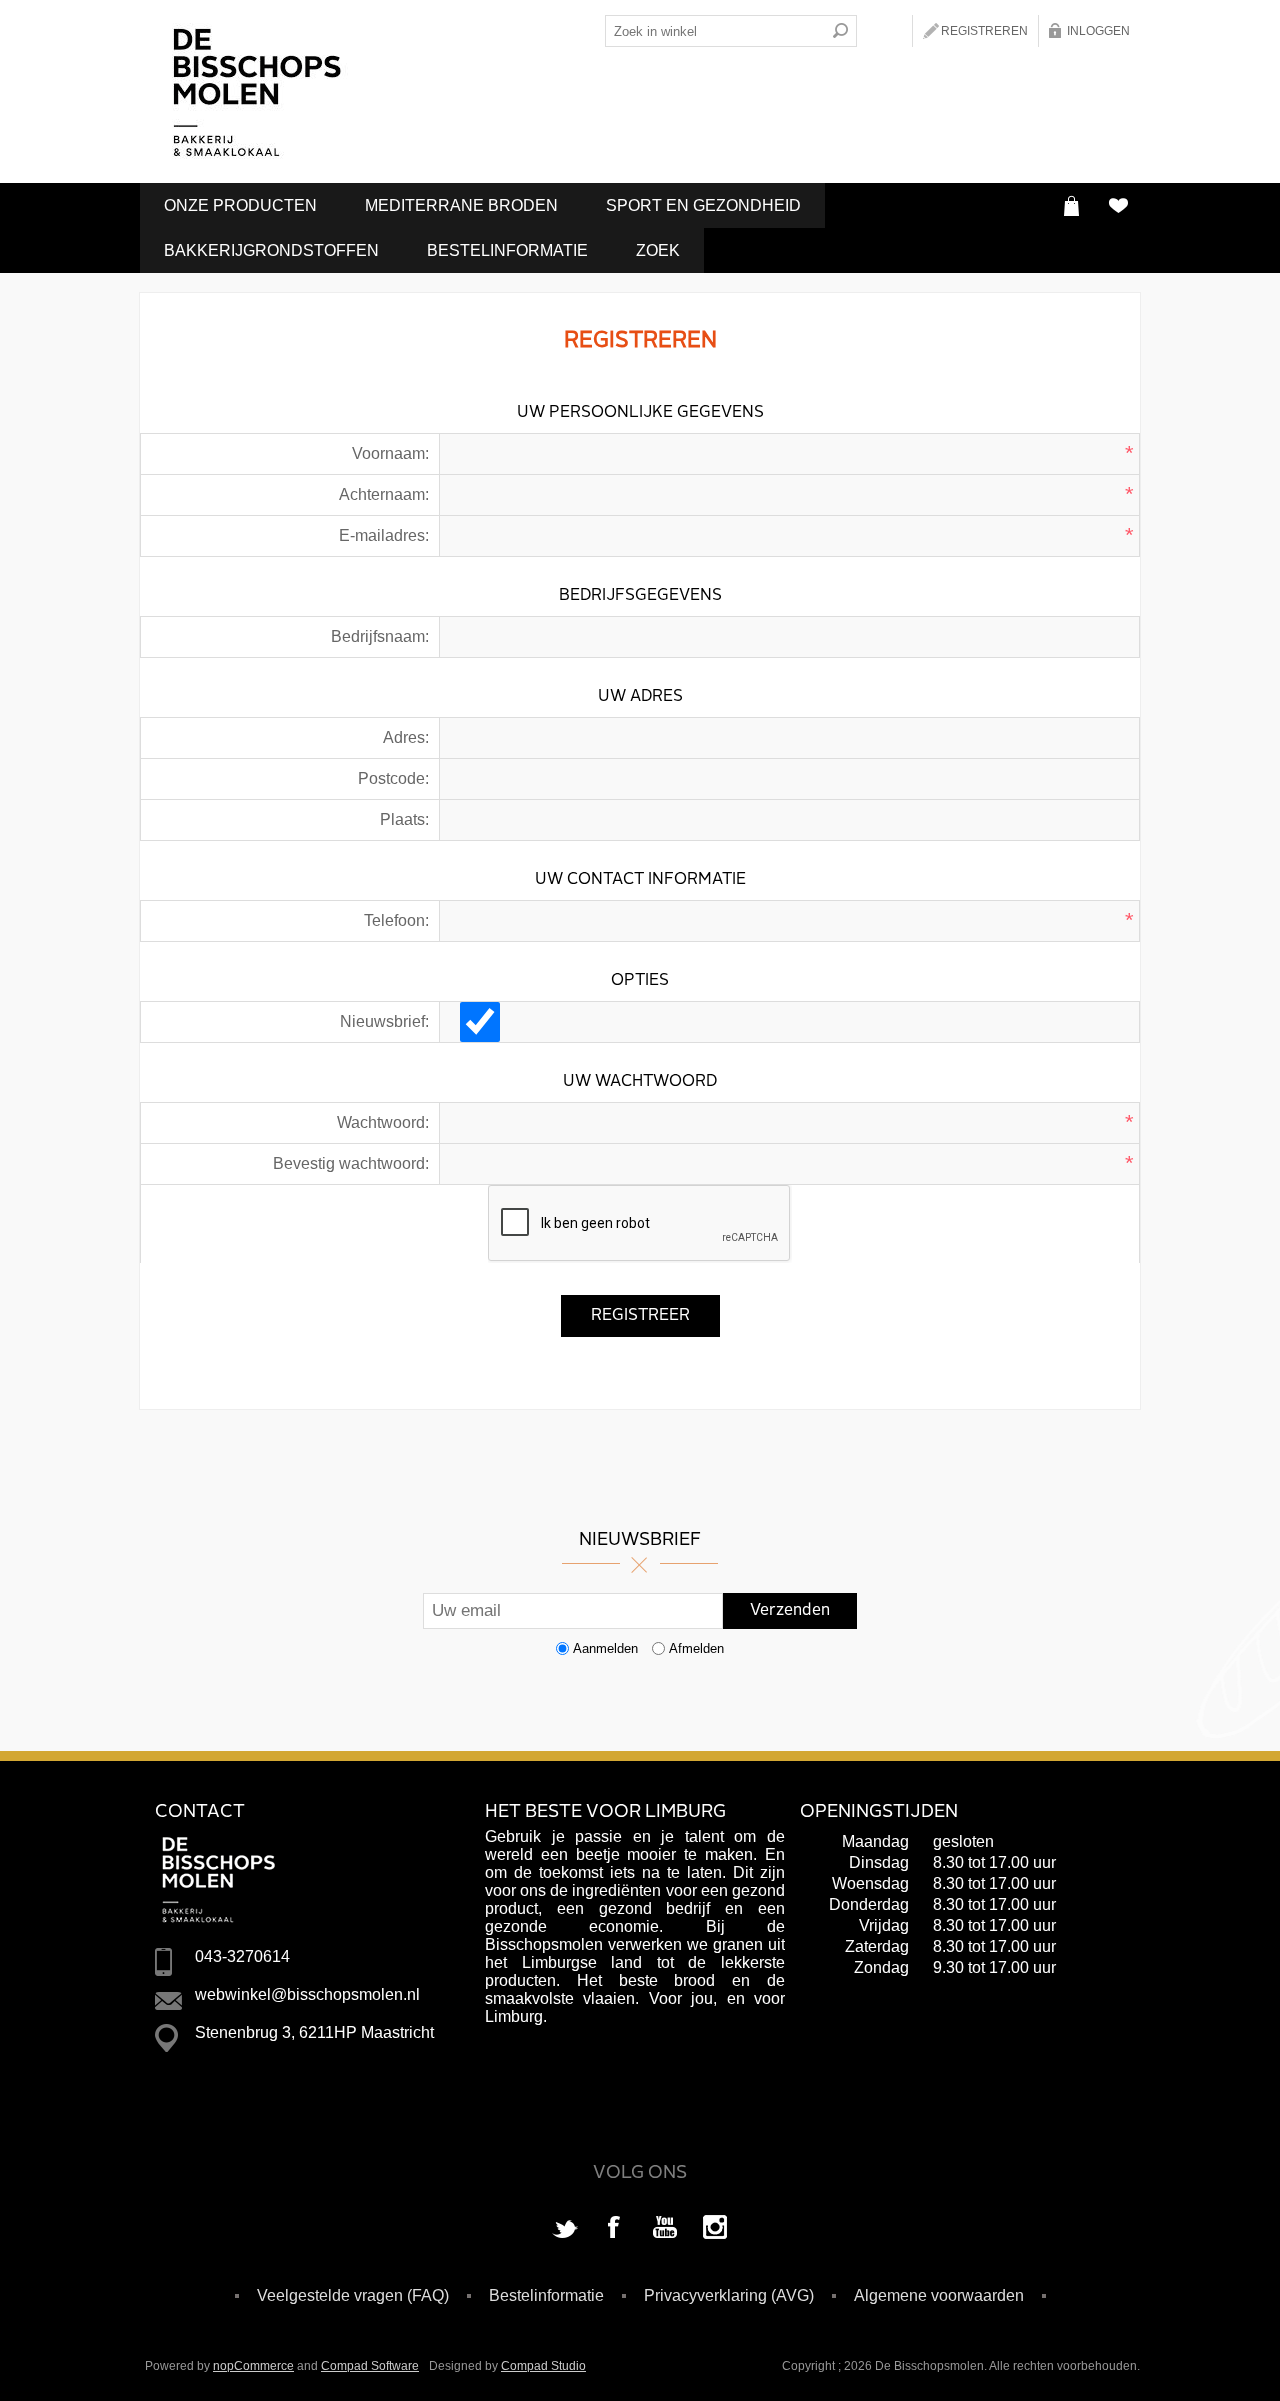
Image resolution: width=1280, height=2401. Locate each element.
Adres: (406, 737)
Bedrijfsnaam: (380, 636)
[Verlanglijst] (1117, 205)
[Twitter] (565, 2229)
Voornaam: (390, 453)
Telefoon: (396, 920)
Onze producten (240, 205)
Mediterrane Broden (461, 205)
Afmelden (696, 1648)
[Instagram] (715, 2229)
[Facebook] (615, 2229)
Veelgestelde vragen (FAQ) (353, 2295)
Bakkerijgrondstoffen (271, 250)
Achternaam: (384, 494)
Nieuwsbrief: (384, 1021)
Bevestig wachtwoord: (351, 1163)
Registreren (984, 31)
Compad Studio (543, 2366)
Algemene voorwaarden (939, 2295)
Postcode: (393, 778)
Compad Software (370, 2366)
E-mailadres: (384, 535)
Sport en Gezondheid (703, 205)
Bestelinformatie (507, 250)
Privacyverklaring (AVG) (729, 2295)
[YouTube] (665, 2229)
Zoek (658, 250)
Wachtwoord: (383, 1122)
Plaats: (404, 819)
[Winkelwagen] (1071, 205)
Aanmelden (605, 1648)
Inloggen (1098, 31)
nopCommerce (253, 2366)
